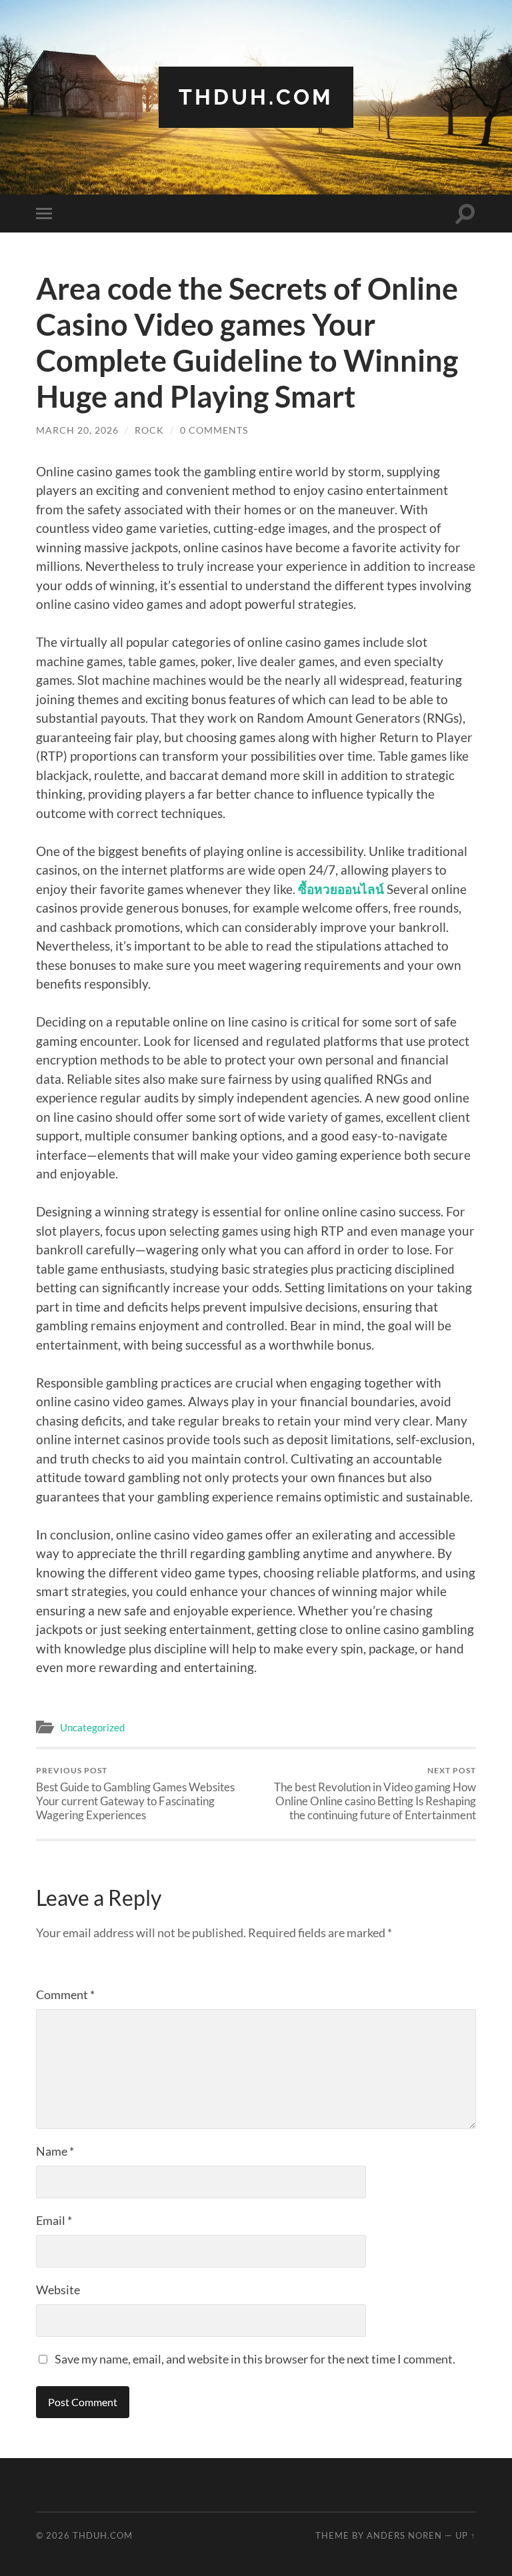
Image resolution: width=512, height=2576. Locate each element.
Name (55, 2151)
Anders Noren (404, 2535)
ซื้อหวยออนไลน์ (341, 889)
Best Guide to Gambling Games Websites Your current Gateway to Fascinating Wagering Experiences (135, 1794)
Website (58, 2290)
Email (54, 2220)
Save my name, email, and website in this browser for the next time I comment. (255, 2359)
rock (149, 430)
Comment (65, 1994)
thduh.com (256, 97)
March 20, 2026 (77, 430)
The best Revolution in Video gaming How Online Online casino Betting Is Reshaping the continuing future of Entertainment (375, 1794)
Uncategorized (92, 1727)
